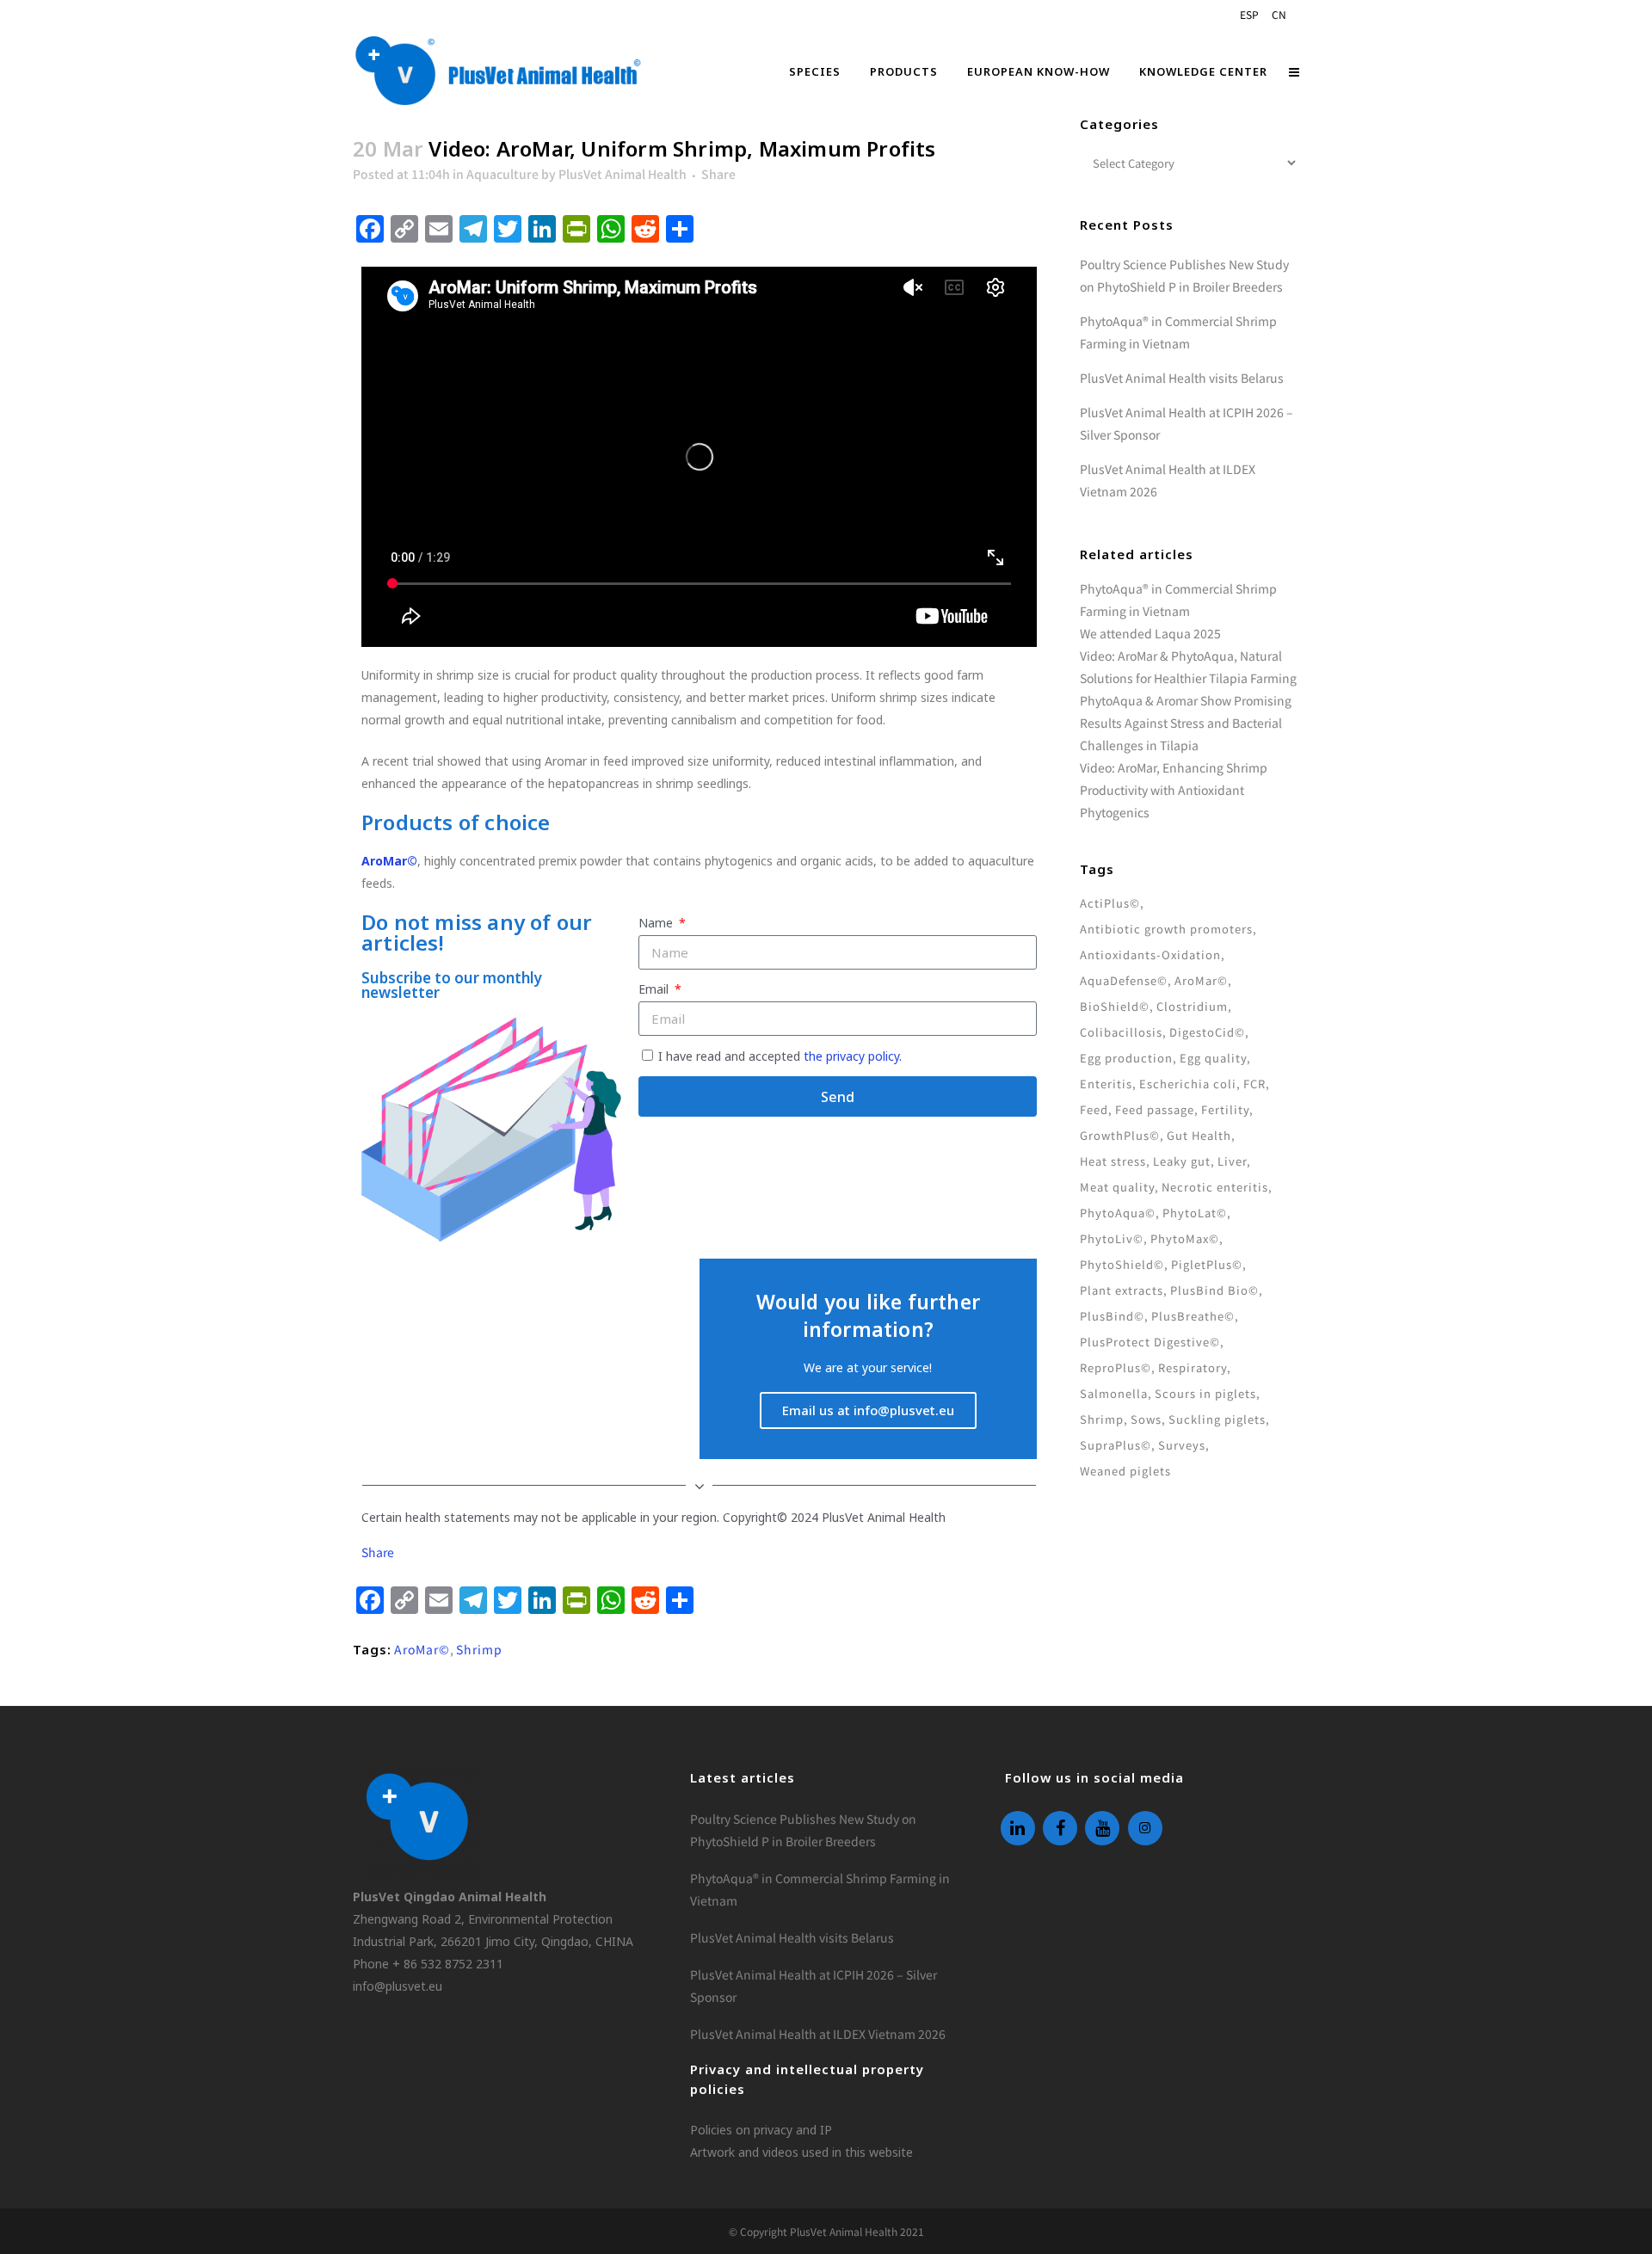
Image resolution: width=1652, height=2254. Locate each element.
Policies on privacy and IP (761, 2130)
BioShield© (1115, 1006)
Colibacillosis (1121, 1032)
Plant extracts (1122, 1290)
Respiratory (1193, 1367)
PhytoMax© (1185, 1238)
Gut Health (1199, 1135)
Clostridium (1192, 1006)
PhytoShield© (1122, 1264)
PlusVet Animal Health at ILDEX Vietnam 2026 (818, 2034)
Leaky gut (1182, 1161)
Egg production (1126, 1058)
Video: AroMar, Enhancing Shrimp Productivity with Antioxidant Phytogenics (1174, 790)
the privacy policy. (853, 1056)
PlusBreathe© (1193, 1316)
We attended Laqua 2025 (1150, 633)
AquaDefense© (1124, 980)
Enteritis (1106, 1084)
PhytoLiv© (1112, 1238)
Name (657, 923)
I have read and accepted (780, 1056)
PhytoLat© (1195, 1213)
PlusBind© (1112, 1316)
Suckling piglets (1217, 1419)
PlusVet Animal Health (623, 174)
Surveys (1182, 1445)
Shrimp (479, 1649)
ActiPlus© (1110, 903)
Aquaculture (502, 174)
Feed (1094, 1109)
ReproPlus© (1116, 1367)
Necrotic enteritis (1215, 1187)
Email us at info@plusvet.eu (868, 1410)
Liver (1232, 1161)
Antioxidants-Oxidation (1150, 955)
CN (1279, 14)
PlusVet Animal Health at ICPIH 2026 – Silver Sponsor (814, 1986)
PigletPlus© (1207, 1264)
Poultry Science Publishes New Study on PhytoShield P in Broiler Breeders (803, 1830)
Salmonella (1114, 1393)
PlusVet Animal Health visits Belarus (1182, 378)
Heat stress (1113, 1161)
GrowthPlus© (1120, 1135)
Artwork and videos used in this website (801, 2152)
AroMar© (422, 1649)
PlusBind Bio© (1214, 1290)
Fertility (1225, 1109)
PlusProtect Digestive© (1150, 1342)
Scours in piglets (1205, 1393)
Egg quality (1213, 1058)
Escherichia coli (1188, 1084)
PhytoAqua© (1118, 1213)
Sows (1146, 1419)
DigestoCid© (1207, 1032)
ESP (1249, 14)
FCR (1254, 1084)
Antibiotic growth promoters (1166, 929)
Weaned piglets (1125, 1471)
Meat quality (1117, 1187)
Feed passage (1155, 1109)
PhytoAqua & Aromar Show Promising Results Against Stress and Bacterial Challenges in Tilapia (1186, 723)
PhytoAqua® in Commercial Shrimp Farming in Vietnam (820, 1889)
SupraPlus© (1116, 1445)
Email (655, 989)
